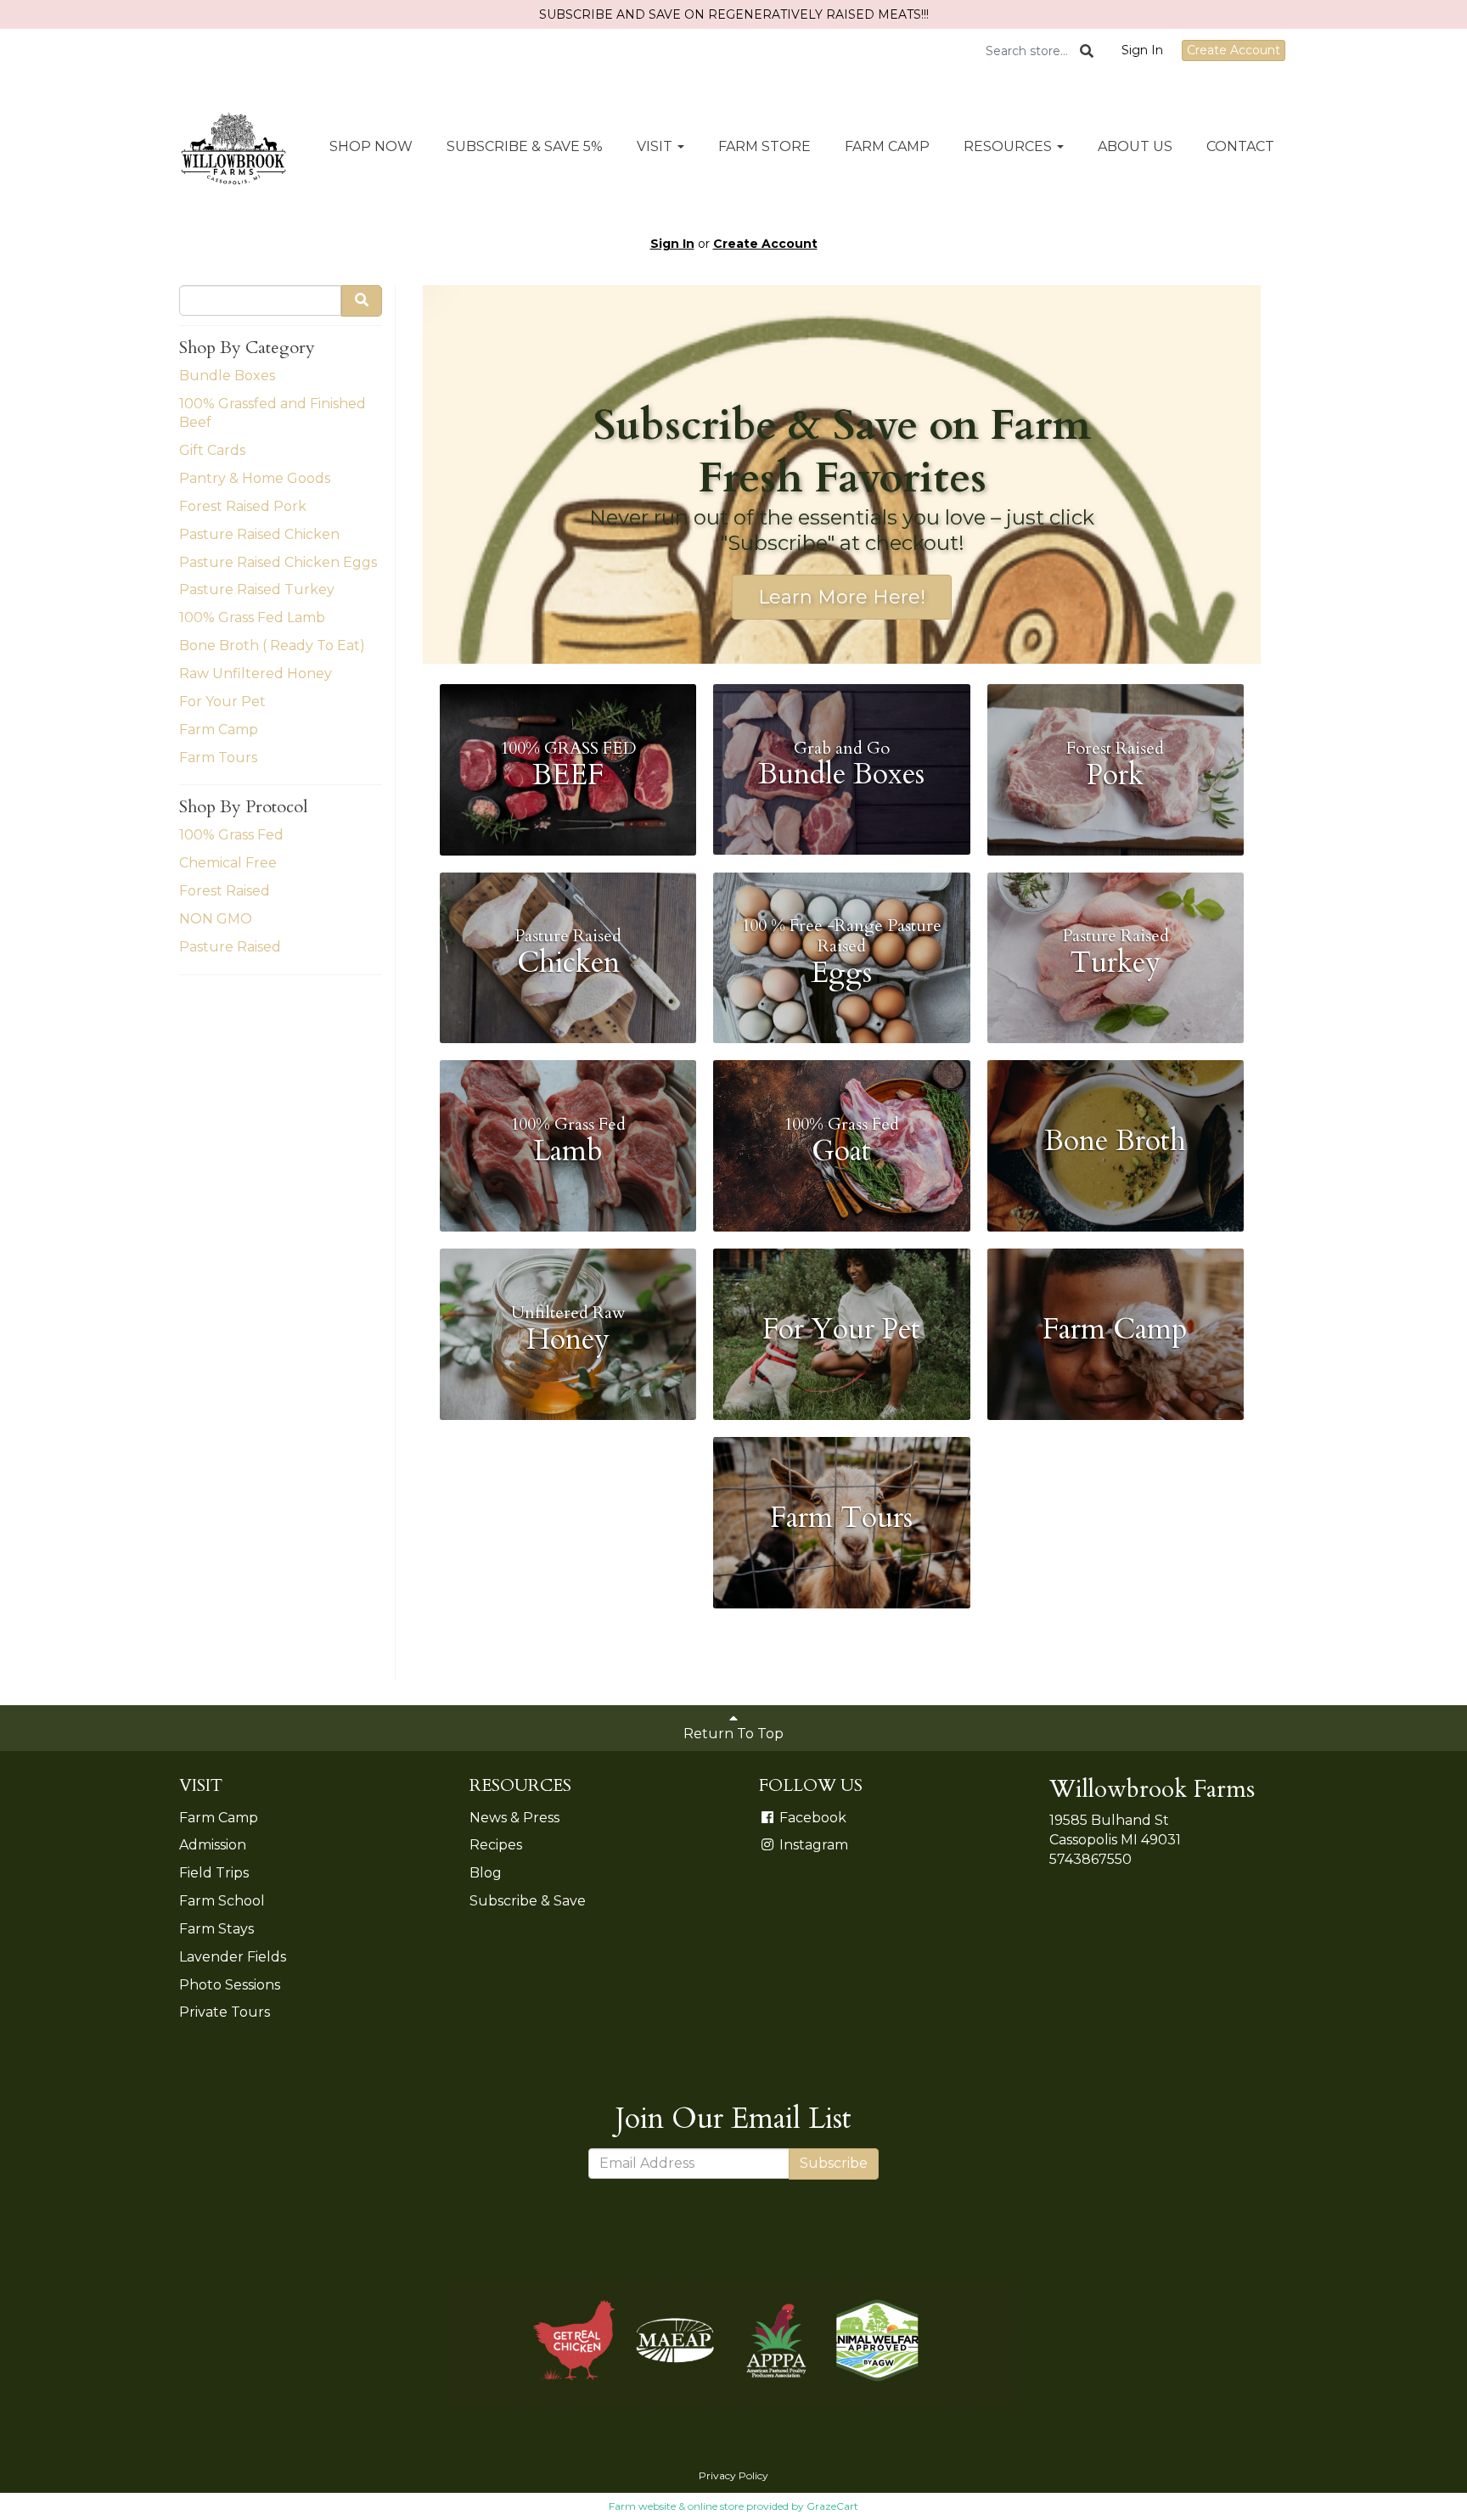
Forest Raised (225, 891)
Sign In (1142, 50)
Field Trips (214, 1873)
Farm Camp (219, 730)
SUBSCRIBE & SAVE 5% (525, 146)
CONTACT (1240, 146)
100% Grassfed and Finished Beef (273, 413)
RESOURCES (1009, 146)
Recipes (496, 1845)
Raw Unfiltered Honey (256, 673)
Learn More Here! (842, 597)
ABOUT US (1135, 146)
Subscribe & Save (528, 1901)
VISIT (656, 146)
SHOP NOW (371, 146)
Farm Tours (218, 758)
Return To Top (733, 1734)
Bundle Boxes (227, 376)
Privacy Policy (733, 2475)
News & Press (514, 1818)
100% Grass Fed (231, 835)
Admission (213, 1845)
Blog (486, 1873)
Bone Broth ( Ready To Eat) (272, 645)
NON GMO (216, 919)
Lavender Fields (233, 1957)
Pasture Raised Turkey (257, 589)
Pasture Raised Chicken (259, 534)
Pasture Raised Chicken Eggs (278, 562)
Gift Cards (212, 450)
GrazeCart (832, 2506)
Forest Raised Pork (243, 506)
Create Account (1234, 50)
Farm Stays (216, 1929)
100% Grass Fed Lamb (252, 617)
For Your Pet (222, 702)
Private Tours (225, 2012)
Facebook (811, 1818)
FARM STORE (764, 146)
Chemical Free (228, 863)
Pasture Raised (230, 947)
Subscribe (834, 2163)
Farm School (222, 1901)
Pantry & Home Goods (255, 478)
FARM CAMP (887, 146)
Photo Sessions (230, 1985)
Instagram (812, 1845)
